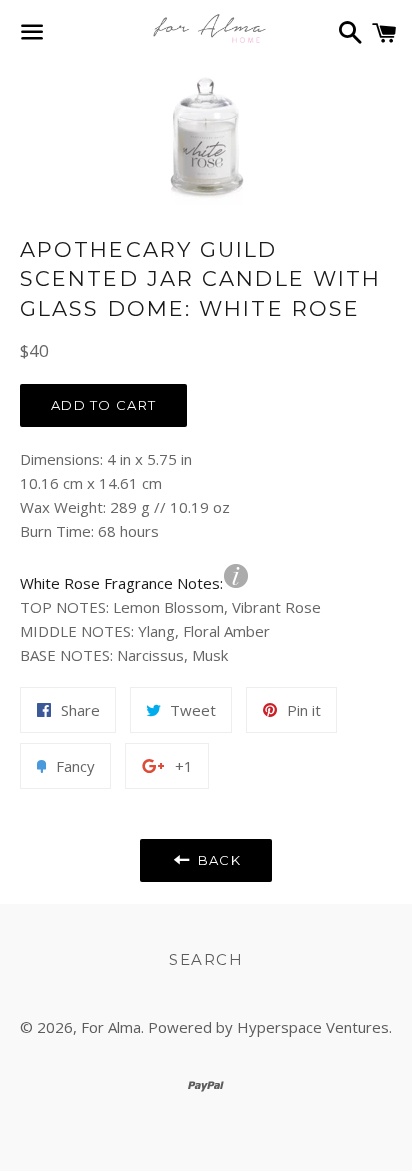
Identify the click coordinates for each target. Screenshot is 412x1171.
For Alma (111, 1027)
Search (206, 959)
